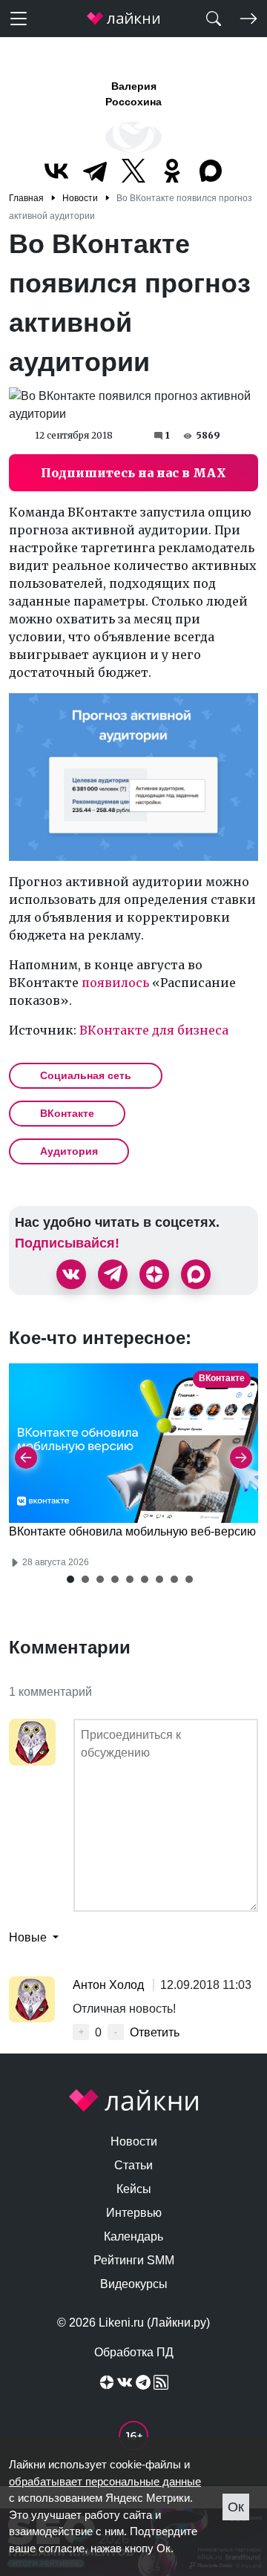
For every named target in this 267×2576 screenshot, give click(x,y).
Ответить (155, 2032)
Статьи (133, 2165)
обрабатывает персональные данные (105, 2481)
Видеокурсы (134, 2284)
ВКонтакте (67, 1113)
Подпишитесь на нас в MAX (133, 473)
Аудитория (69, 1151)
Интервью (134, 2213)
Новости (134, 2141)
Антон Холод (110, 1985)
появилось (115, 983)
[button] (70, 1579)
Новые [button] (29, 1937)
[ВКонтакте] (56, 171)
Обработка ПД (134, 2352)
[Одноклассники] (172, 171)
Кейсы (134, 2189)
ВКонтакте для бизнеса (154, 1030)
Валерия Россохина (133, 94)
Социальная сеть (86, 1075)
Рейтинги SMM (134, 2260)
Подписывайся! (67, 1243)
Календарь (133, 2236)
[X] (133, 171)
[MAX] (211, 171)
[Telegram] (95, 171)
